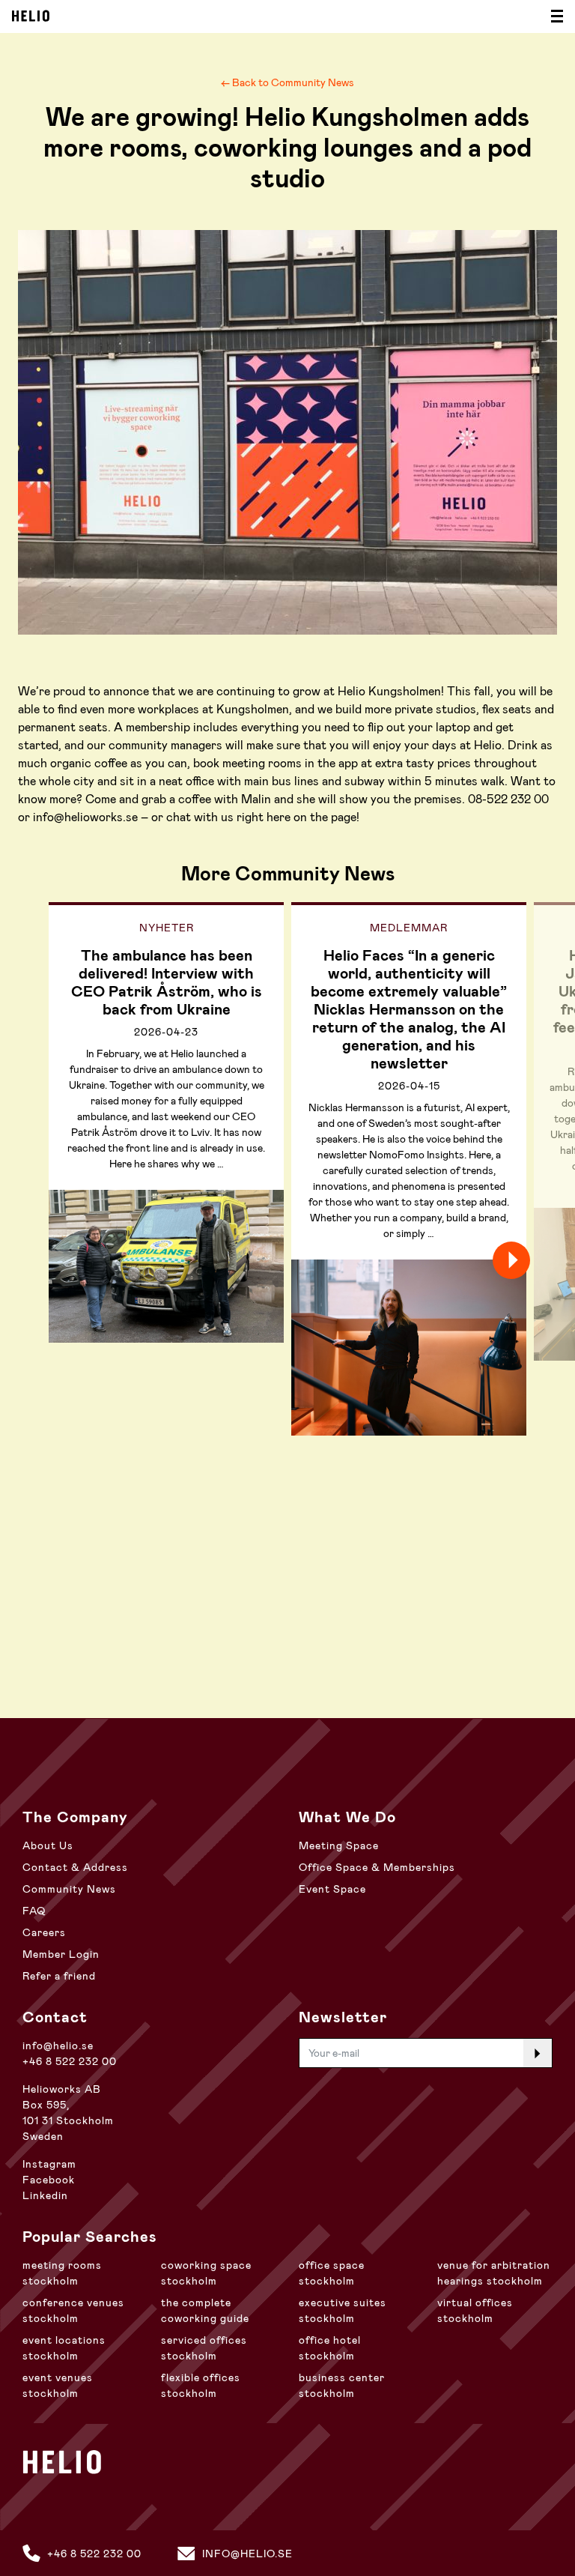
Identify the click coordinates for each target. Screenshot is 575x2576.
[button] (538, 1260)
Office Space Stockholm (332, 2273)
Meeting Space (339, 1845)
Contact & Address (75, 1867)
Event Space (332, 1889)
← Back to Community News (287, 82)
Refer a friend (59, 1976)
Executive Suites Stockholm (343, 2310)
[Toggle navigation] (553, 16)
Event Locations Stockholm (64, 2348)
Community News (69, 1889)
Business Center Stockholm (342, 2385)
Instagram (49, 2164)
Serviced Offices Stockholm (204, 2348)
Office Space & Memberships (377, 1867)
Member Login (61, 1954)
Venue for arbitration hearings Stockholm (494, 2273)
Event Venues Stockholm (58, 2385)
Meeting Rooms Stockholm (62, 2273)
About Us (48, 1845)
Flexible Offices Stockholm (201, 2385)
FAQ (34, 1911)
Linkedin (45, 2195)
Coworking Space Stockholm (206, 2273)
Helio (31, 16)
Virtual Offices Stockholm (475, 2310)
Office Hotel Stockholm (330, 2348)
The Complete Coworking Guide (205, 2310)
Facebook (49, 2180)
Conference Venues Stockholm (73, 2310)
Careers (44, 1932)
